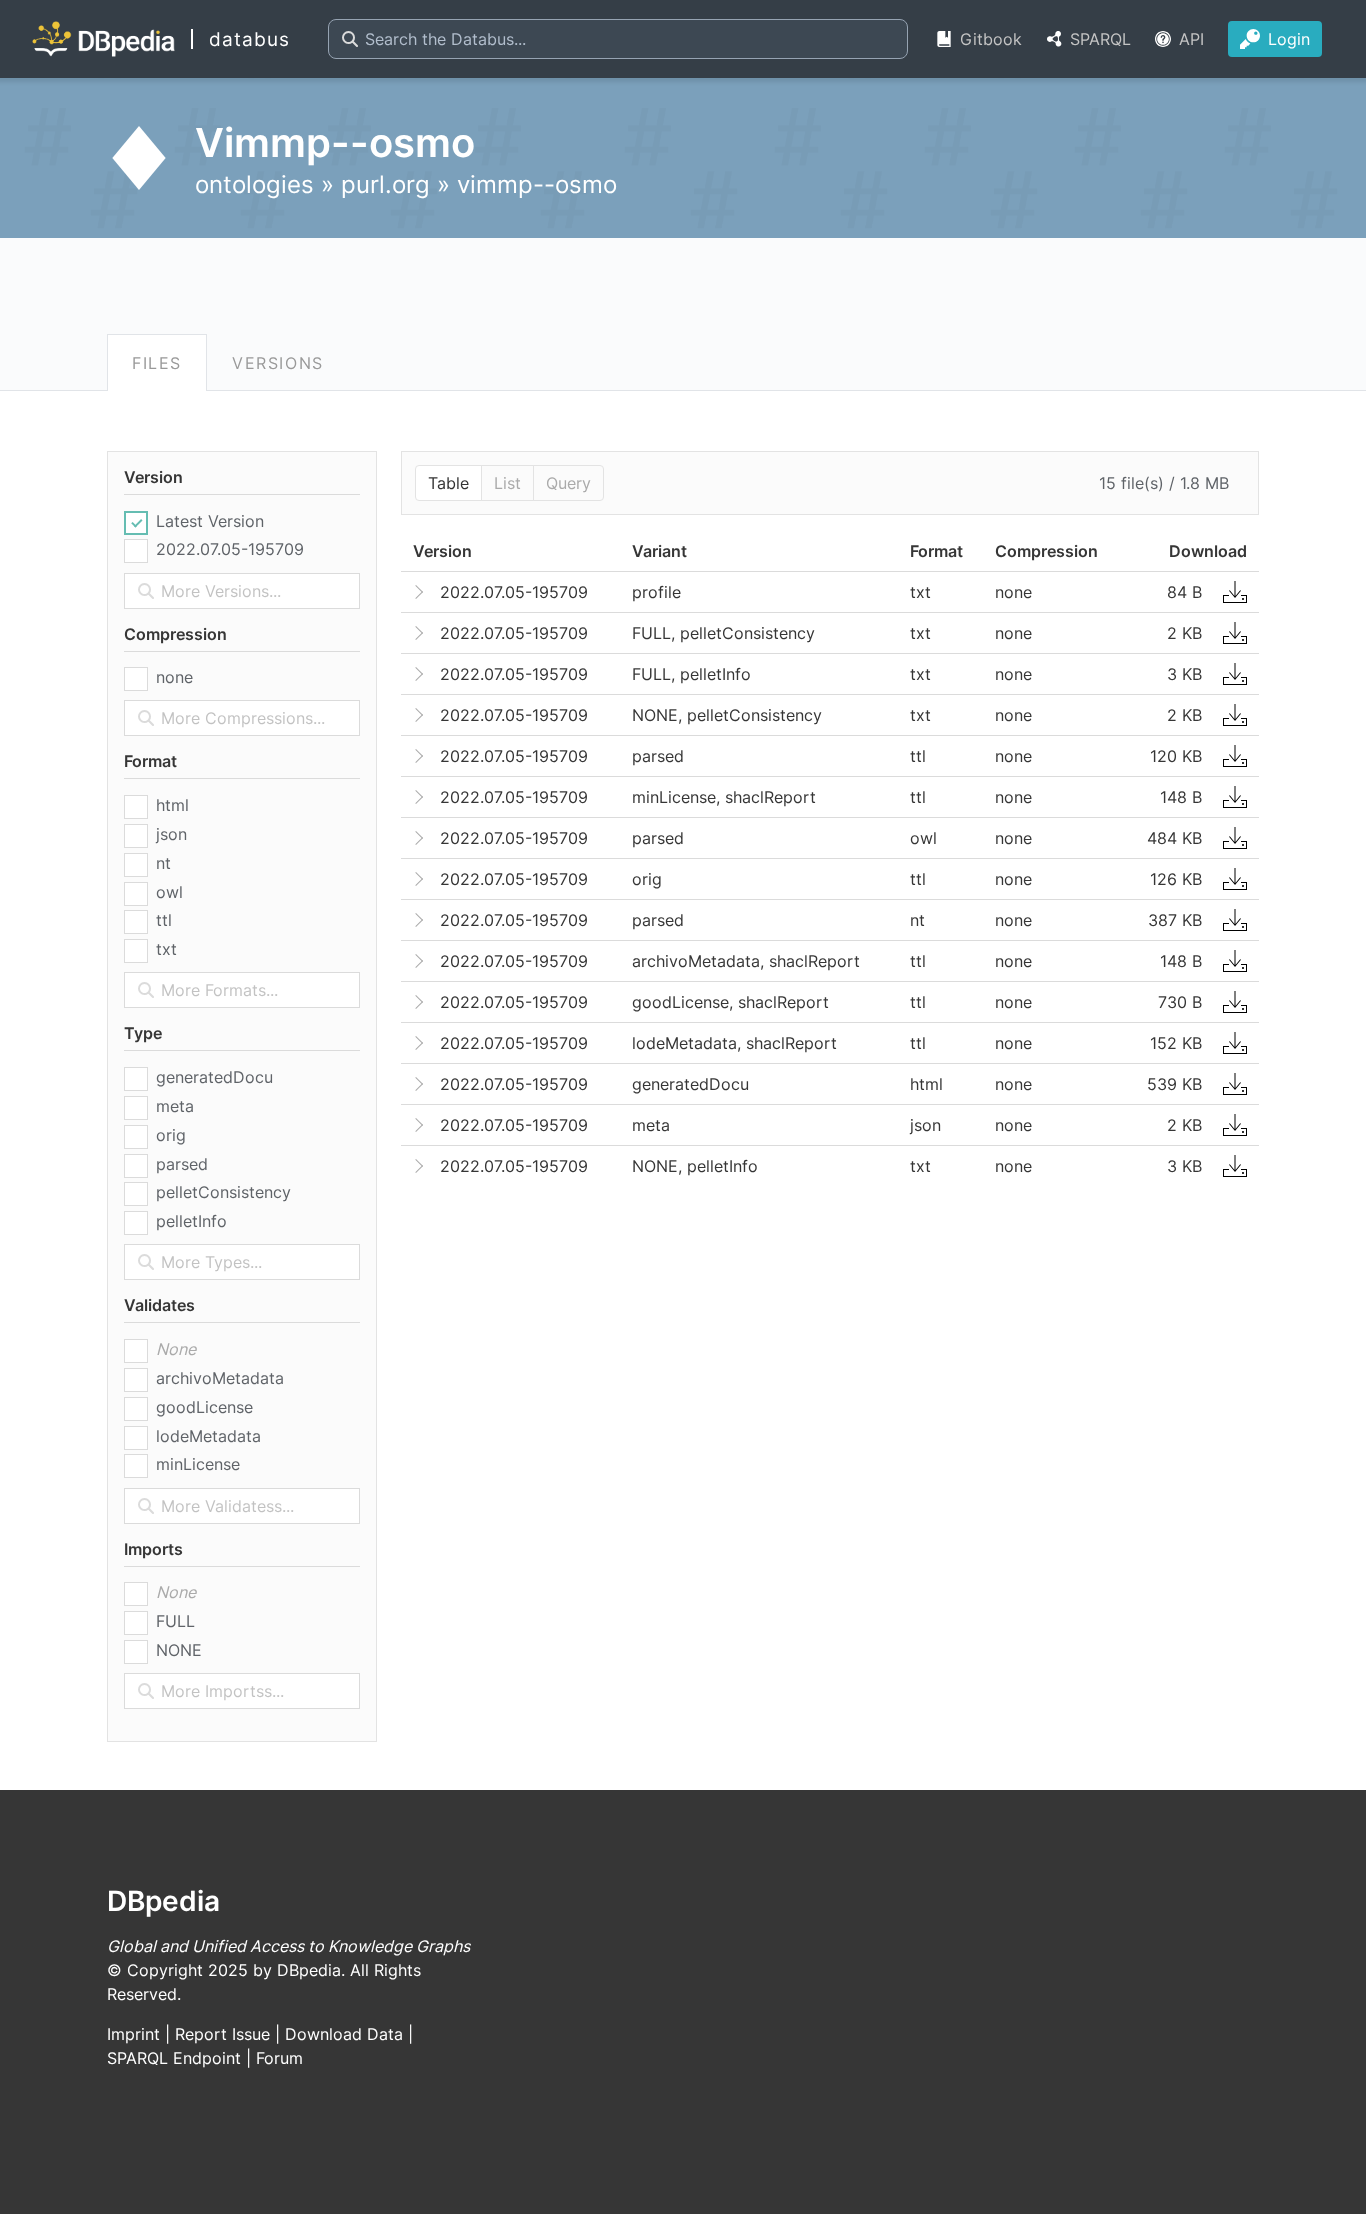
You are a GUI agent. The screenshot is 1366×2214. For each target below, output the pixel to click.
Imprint (133, 2034)
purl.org (385, 184)
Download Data (344, 2034)
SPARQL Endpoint (174, 2058)
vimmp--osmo (537, 184)
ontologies (254, 184)
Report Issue (222, 2034)
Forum (279, 2058)
